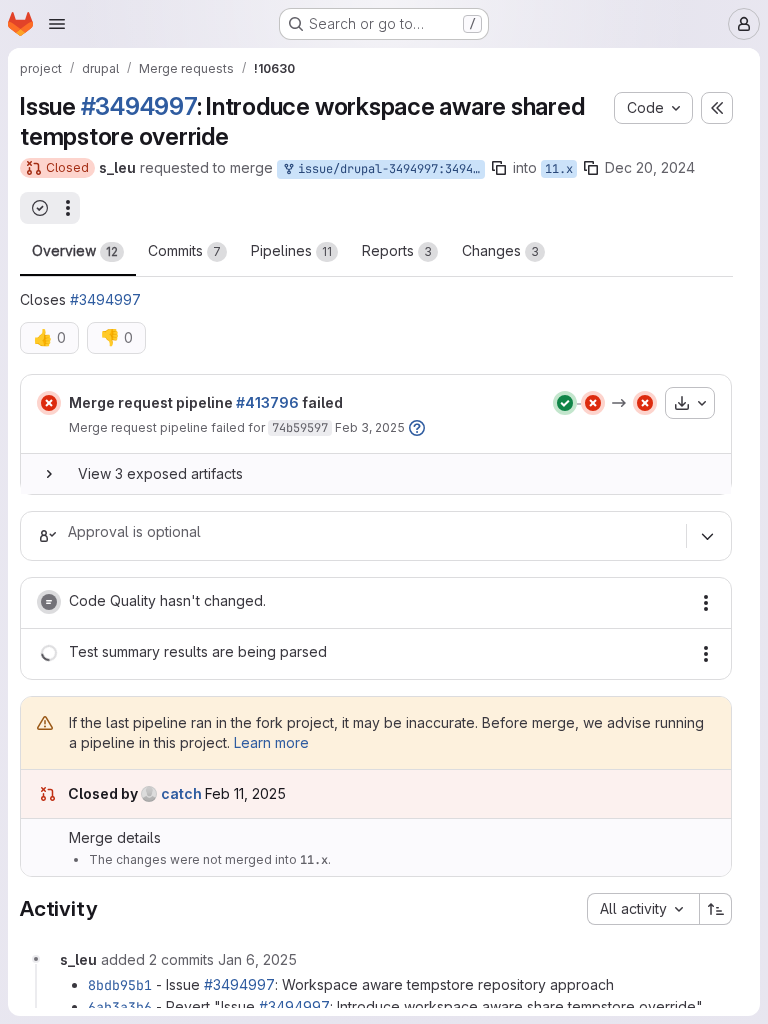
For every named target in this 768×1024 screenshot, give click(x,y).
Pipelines (291, 250)
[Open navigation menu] (57, 24)
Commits (184, 250)
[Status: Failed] (49, 403)
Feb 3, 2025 (370, 427)
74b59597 (300, 428)
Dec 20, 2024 (650, 167)
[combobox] (643, 909)
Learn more (271, 742)
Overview (75, 250)
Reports (397, 250)
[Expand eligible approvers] (707, 536)
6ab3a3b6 (120, 1007)
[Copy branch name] (499, 168)
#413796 (267, 402)
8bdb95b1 (120, 985)
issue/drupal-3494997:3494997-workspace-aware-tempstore (388, 169)
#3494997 (139, 106)
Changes (500, 250)
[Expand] (49, 474)
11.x (559, 169)
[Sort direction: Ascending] (716, 909)
